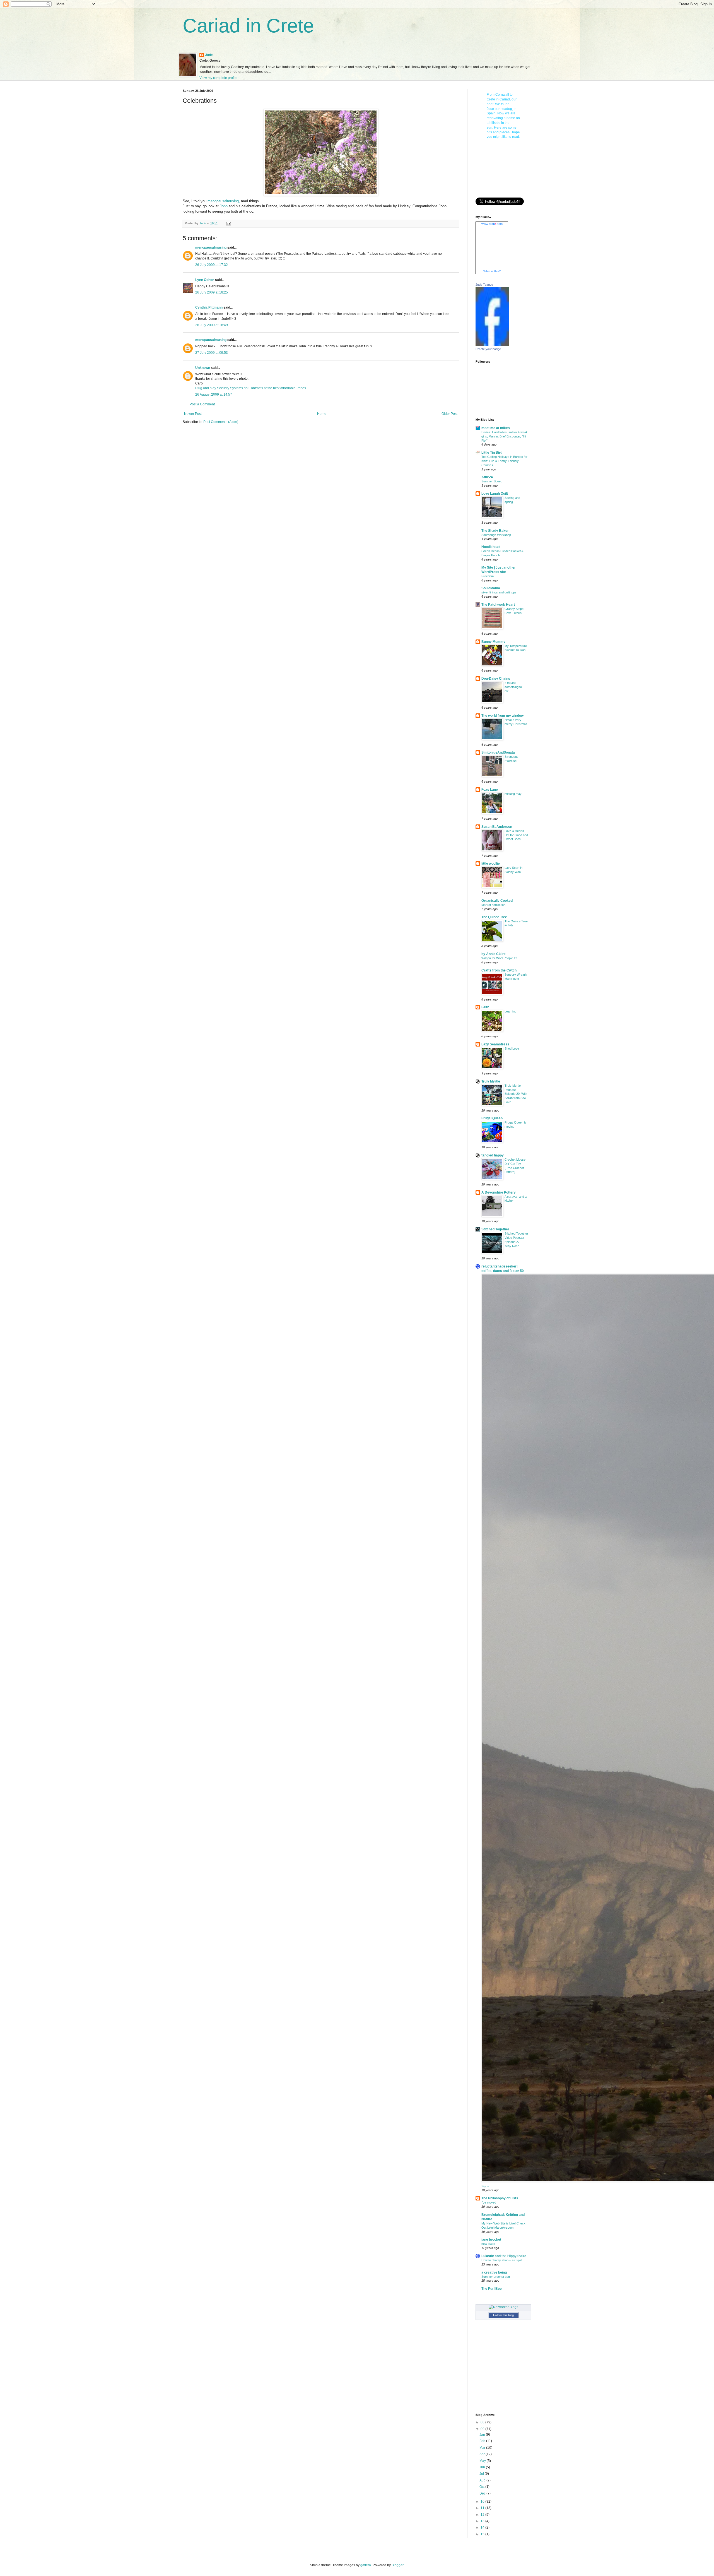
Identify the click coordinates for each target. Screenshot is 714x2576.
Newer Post (193, 414)
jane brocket (491, 2240)
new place (488, 2244)
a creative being (494, 2272)
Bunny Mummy (493, 642)
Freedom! (488, 576)
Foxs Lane (490, 790)
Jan (483, 2435)
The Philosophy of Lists (500, 2198)
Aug (483, 2480)
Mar (483, 2448)
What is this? (492, 271)
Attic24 (487, 477)
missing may (513, 794)
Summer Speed (492, 481)
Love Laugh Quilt (495, 494)
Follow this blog (503, 2315)
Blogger (397, 2565)
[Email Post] (228, 223)
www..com (492, 224)
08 (483, 2422)
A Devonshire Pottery (499, 1192)
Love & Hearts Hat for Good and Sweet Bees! (516, 835)
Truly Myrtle (491, 1081)
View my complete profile (218, 78)
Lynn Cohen (205, 280)
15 (483, 2534)
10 (483, 2502)
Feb (483, 2441)
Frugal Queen (492, 1118)
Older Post (449, 414)
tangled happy (493, 1155)
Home (322, 414)
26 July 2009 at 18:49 (212, 325)
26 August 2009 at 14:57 (214, 395)
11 (483, 2508)
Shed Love (512, 1048)
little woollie (491, 864)
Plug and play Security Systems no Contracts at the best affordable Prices (251, 388)
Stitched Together (495, 1229)
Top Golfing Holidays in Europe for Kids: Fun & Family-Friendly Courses (504, 461)
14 (483, 2527)
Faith (485, 1007)
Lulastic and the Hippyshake (504, 2256)
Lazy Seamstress (495, 1044)
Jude (209, 55)
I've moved (489, 2202)
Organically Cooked (497, 901)
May (483, 2461)
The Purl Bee (492, 2289)
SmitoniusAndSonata (498, 752)
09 (483, 2429)
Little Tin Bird (492, 453)
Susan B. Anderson (497, 827)
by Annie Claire (494, 954)
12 (483, 2515)
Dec (483, 2493)
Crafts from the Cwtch (499, 970)
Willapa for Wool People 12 (499, 958)
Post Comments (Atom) (221, 422)
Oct (482, 2487)
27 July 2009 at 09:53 (212, 353)
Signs (485, 2186)
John (224, 206)
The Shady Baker (495, 531)
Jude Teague (484, 285)
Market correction (493, 905)
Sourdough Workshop (496, 535)
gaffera (366, 2565)
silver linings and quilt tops (499, 592)
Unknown (203, 368)
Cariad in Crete (248, 26)
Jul (482, 2474)
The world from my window (502, 716)
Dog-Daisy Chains (496, 679)
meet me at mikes (496, 428)
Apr (483, 2454)
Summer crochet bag (496, 2277)
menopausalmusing (223, 201)
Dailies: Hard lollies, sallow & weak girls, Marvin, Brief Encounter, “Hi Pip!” (505, 436)
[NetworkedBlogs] (503, 2307)
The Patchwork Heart (498, 605)
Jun (483, 2467)
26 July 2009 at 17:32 (212, 265)
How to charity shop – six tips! (502, 2260)
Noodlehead (491, 547)
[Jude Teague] (492, 345)
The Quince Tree (494, 917)
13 (483, 2521)
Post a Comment (202, 404)
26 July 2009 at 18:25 (212, 292)
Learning (510, 1011)
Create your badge (488, 349)
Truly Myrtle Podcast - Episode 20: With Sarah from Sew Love (516, 1094)
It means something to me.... (513, 687)
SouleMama (491, 588)
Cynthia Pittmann (209, 307)
